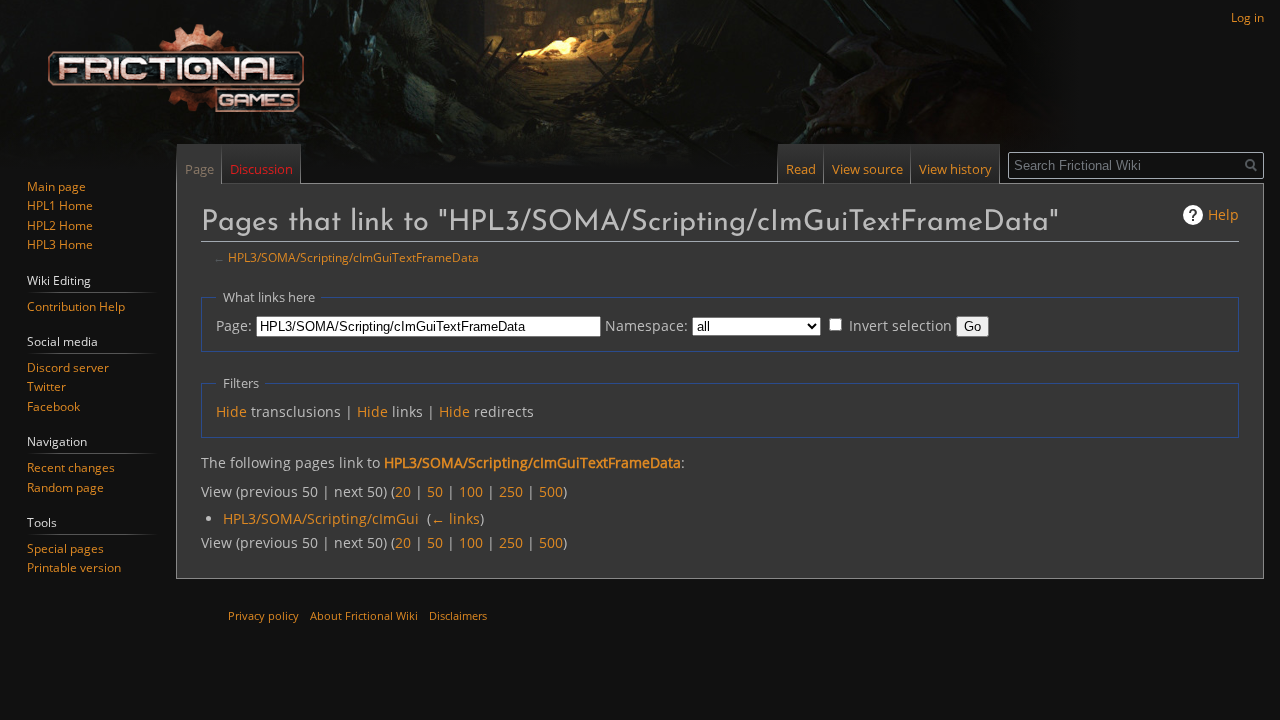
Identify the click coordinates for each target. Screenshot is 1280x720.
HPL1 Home (60, 205)
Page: (234, 325)
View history (955, 169)
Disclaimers (458, 615)
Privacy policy (263, 615)
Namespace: (646, 325)
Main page (56, 186)
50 (435, 491)
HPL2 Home (60, 225)
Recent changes (71, 467)
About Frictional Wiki (364, 615)
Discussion (261, 169)
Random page (65, 487)
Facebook (53, 406)
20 (403, 491)
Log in (1247, 17)
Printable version (74, 567)
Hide (231, 411)
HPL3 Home (60, 244)
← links (455, 518)
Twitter (46, 386)
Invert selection (900, 325)
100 (471, 491)
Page (199, 169)
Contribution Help (76, 306)
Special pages (65, 548)
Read (801, 169)
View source (867, 169)
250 (511, 491)
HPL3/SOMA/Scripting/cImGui (321, 518)
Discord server (68, 367)
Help (1223, 214)
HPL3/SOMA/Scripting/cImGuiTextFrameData (353, 257)
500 (551, 491)
